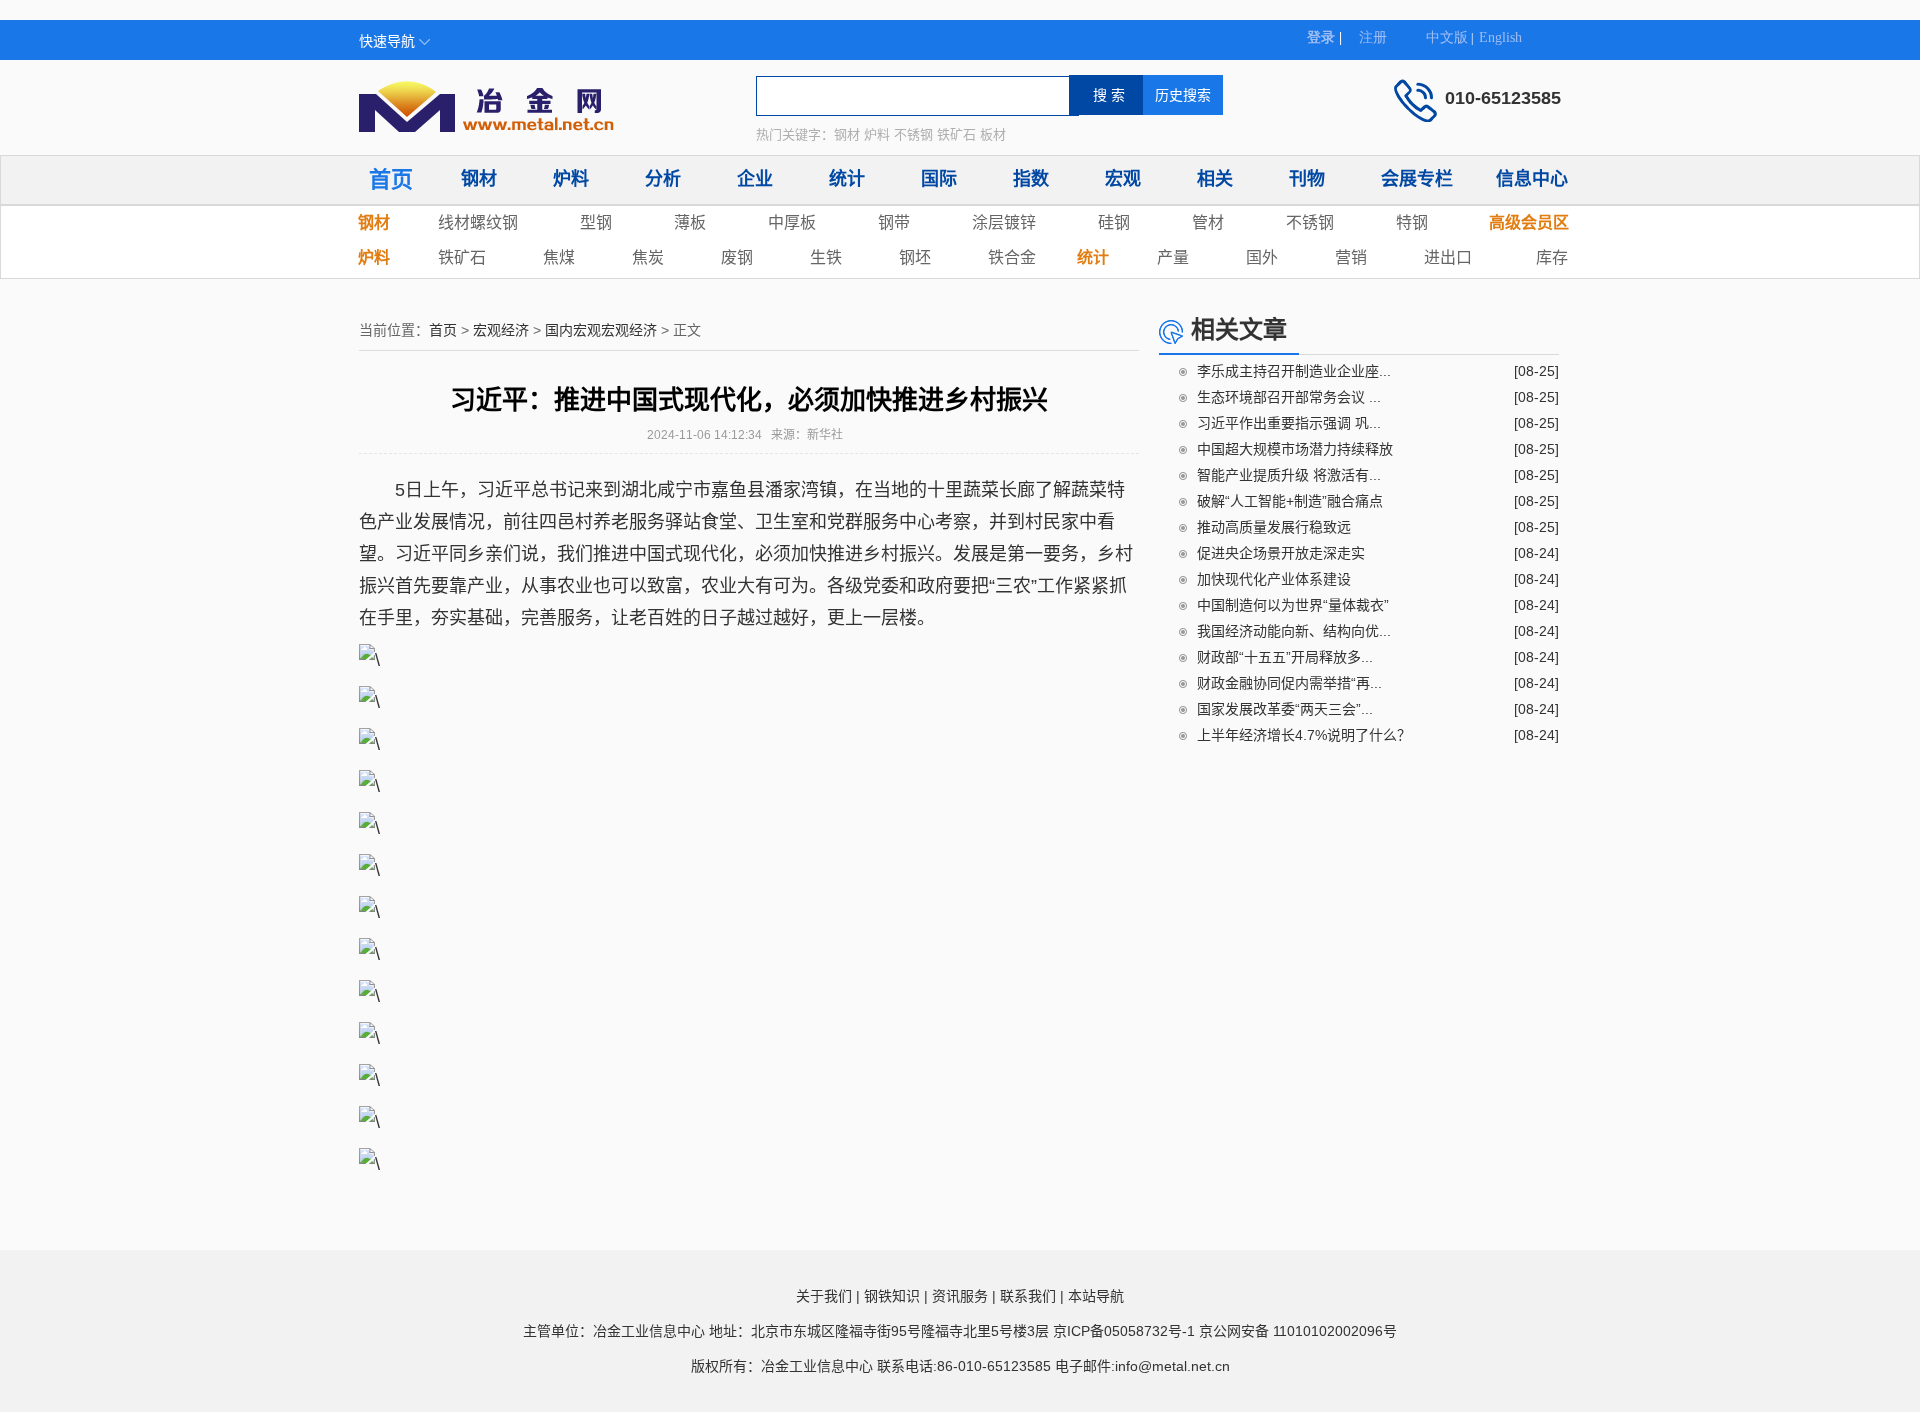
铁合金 (1012, 257)
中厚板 (792, 222)
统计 (847, 179)
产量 (1173, 257)
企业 (755, 179)
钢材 (479, 179)
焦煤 (559, 257)
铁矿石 (462, 257)
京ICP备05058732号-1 (1124, 1331)
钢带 (894, 222)
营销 (1351, 257)
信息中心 (1532, 179)
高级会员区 (1529, 222)
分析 (663, 179)
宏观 (1123, 179)
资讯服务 (960, 1296)
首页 (391, 179)
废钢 (737, 257)
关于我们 (824, 1296)
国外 (1262, 257)
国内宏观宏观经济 (601, 330)
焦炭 (648, 257)
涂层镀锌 (1004, 222)
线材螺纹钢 (478, 222)
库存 (1552, 257)
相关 (1215, 179)
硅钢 (1114, 222)
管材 (1208, 222)
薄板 (690, 222)
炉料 (571, 179)
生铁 (826, 257)
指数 (1031, 179)
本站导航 (1096, 1296)
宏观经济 (501, 330)
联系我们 (1028, 1296)
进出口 (1448, 257)
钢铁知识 (892, 1296)
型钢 (596, 222)
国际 (939, 179)
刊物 (1307, 179)
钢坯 (915, 257)
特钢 (1412, 222)
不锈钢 (1310, 222)
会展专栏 (1417, 179)
